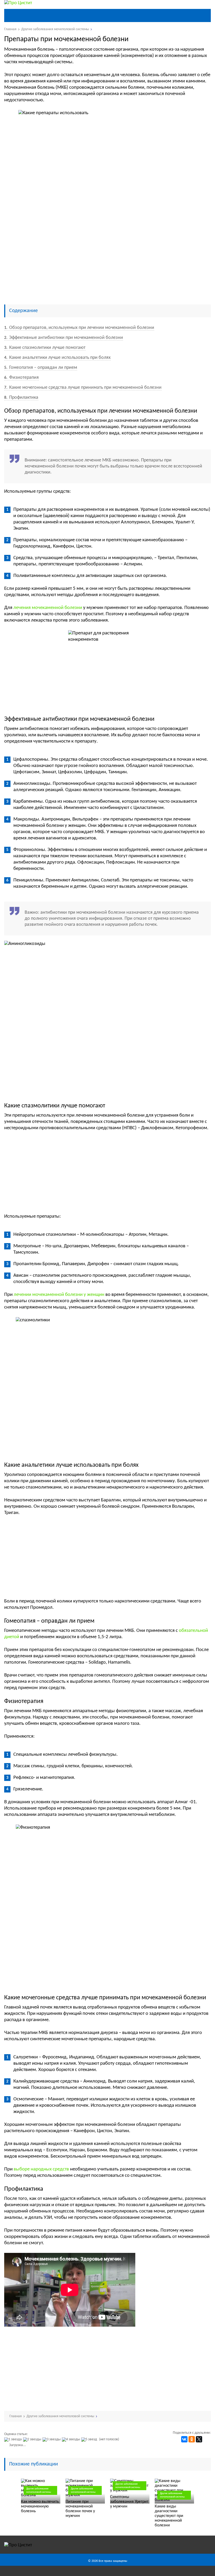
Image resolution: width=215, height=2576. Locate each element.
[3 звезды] (52, 2440)
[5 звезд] (90, 2440)
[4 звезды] (72, 2440)
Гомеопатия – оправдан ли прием (41, 368)
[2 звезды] (33, 2440)
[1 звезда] (14, 2440)
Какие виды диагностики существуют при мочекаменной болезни (169, 2516)
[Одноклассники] (192, 2439)
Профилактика (21, 398)
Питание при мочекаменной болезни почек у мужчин (80, 2509)
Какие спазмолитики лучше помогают (45, 348)
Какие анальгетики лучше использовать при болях (57, 358)
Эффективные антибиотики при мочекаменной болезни (64, 338)
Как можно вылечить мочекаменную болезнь (40, 2506)
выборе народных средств (41, 2169)
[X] (199, 2439)
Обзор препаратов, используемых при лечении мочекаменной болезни (79, 328)
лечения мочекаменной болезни (48, 608)
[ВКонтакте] (184, 2439)
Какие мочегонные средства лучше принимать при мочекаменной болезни (83, 388)
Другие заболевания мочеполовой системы (39, 2490)
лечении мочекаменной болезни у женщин (59, 1295)
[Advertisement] (108, 261)
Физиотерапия (21, 378)
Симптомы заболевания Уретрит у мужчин (129, 2502)
